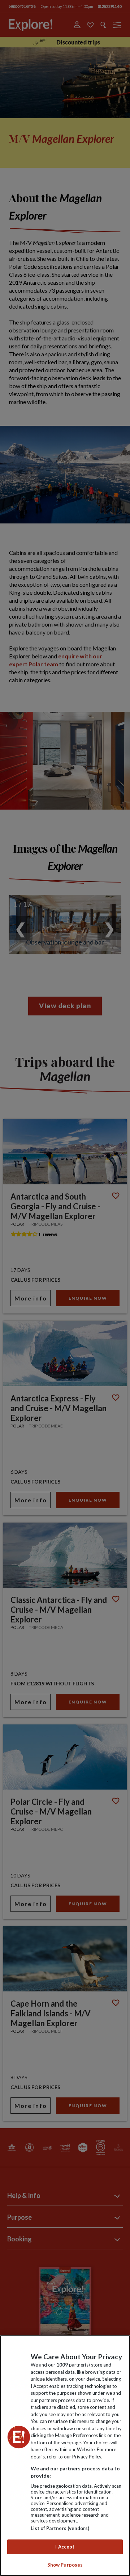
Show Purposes (65, 2565)
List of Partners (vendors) (60, 2528)
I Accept (65, 2547)
